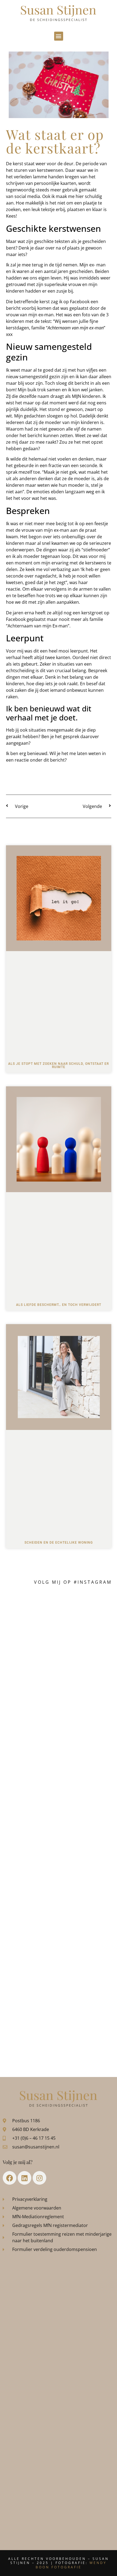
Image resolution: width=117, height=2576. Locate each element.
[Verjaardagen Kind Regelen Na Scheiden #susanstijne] (59, 1738)
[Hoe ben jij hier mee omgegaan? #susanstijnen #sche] (59, 1618)
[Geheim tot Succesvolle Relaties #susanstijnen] (59, 1678)
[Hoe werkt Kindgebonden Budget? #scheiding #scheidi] (59, 1918)
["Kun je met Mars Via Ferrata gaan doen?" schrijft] (59, 1858)
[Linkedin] (24, 2178)
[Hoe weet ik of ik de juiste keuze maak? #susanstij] (59, 2038)
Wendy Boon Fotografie (71, 2565)
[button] (59, 36)
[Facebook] (10, 2178)
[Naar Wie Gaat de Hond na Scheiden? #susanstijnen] (59, 1798)
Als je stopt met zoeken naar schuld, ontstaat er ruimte (59, 1065)
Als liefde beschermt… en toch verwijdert (59, 1305)
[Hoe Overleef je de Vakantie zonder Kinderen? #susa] (59, 1978)
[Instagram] (39, 2178)
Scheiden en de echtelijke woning (59, 1543)
